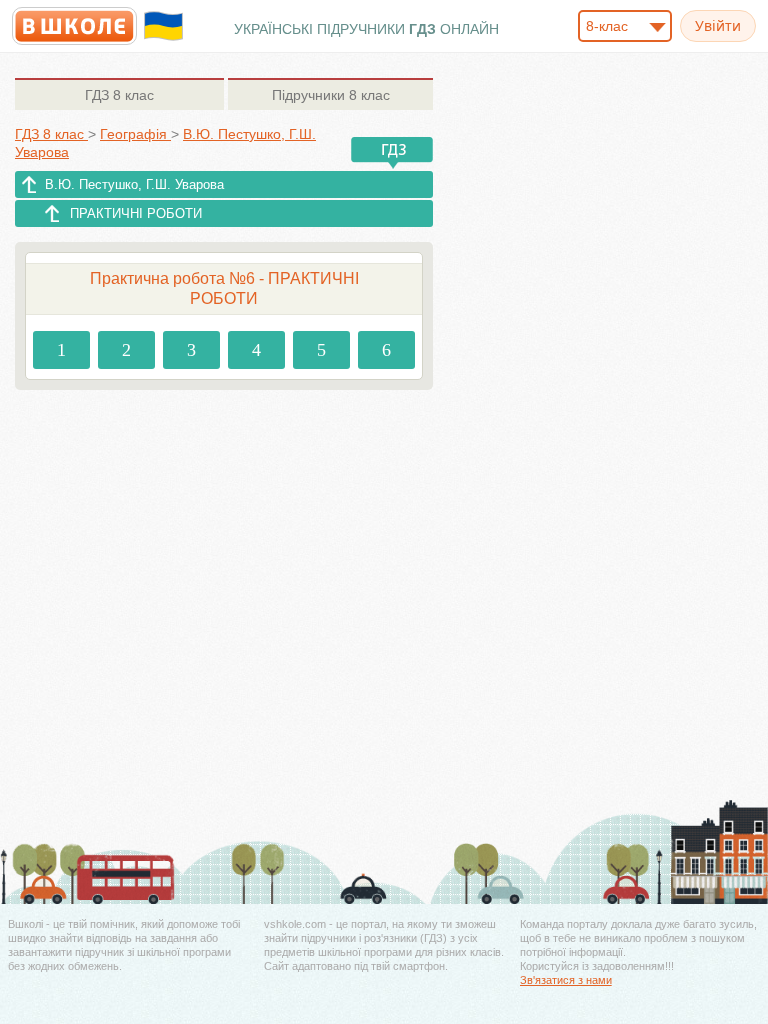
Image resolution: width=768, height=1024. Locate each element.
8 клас (119, 95)
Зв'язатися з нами (566, 980)
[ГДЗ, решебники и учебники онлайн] (74, 26)
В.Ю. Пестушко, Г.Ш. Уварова (134, 184)
